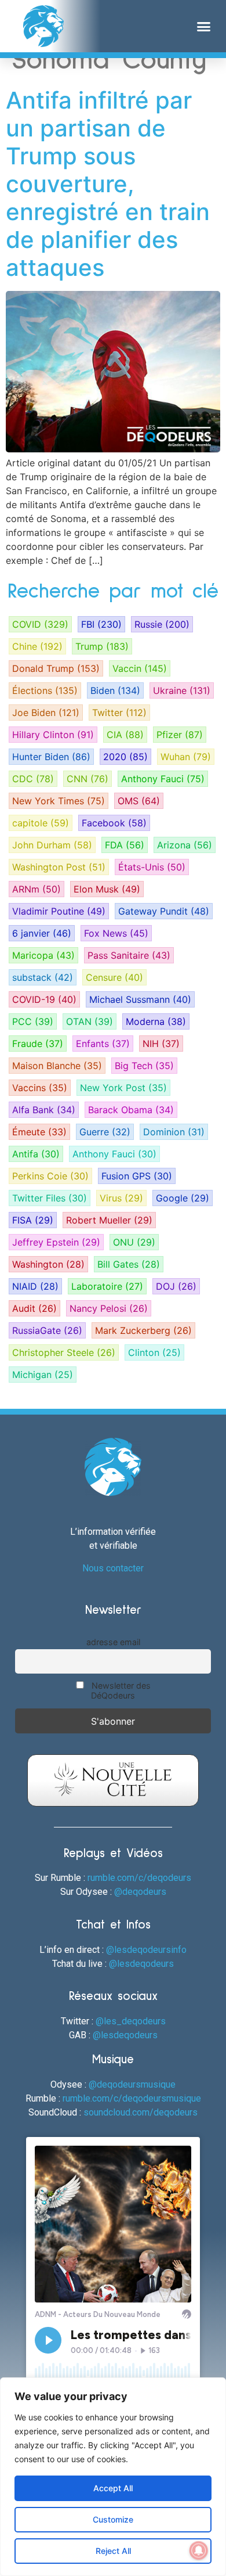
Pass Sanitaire (129, 955)
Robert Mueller (109, 1220)
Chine (37, 646)
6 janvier (42, 933)
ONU (134, 1242)
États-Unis (152, 867)
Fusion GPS (137, 1176)
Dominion (174, 1132)
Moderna (156, 1021)
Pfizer (180, 735)
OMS (139, 801)
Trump (102, 646)
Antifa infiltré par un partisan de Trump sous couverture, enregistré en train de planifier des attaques (108, 184)
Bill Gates (129, 1264)
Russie (162, 624)
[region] (113, 2477)
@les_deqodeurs (131, 2021)
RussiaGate (47, 1330)
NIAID (35, 1286)
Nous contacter (113, 1568)
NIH (161, 1044)
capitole (41, 823)
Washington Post (59, 867)
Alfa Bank (44, 1110)
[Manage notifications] (199, 2550)
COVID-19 (44, 999)
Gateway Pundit (164, 911)
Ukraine (182, 690)
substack (43, 977)
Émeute (39, 1132)
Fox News (116, 933)
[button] (204, 26)
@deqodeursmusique (132, 2084)
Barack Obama (131, 1110)
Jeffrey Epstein (56, 1242)
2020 (125, 757)
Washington (48, 1264)
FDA (125, 845)
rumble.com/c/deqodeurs (139, 1878)
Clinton (154, 1352)
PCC (33, 1021)
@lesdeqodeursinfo (146, 1950)
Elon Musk (107, 889)
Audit (34, 1308)
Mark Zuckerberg (143, 1330)
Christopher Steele (64, 1352)
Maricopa (43, 955)
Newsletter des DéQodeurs (120, 1690)
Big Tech (144, 1066)
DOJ (176, 1286)
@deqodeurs (140, 1892)
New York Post (123, 1088)
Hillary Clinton (53, 735)
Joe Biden (46, 713)
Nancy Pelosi (109, 1308)
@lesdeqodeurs (141, 1964)
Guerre (105, 1132)
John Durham (52, 845)
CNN (88, 779)
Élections (45, 690)
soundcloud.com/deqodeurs (141, 2112)
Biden (115, 690)
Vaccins (40, 1088)
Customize (113, 2519)
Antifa (36, 1154)
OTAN (90, 1021)
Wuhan (186, 757)
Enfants (103, 1044)
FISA (33, 1220)
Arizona (185, 845)
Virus (121, 1198)
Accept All (113, 2488)
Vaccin (140, 668)
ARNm (37, 889)
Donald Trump (56, 668)
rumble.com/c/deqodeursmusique (132, 2098)
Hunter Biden (51, 757)
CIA (125, 735)
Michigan (43, 1375)
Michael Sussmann (140, 999)
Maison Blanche (57, 1066)
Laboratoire (107, 1286)
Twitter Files (50, 1198)
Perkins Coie (50, 1176)
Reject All (113, 2551)
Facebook (114, 823)
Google (183, 1198)
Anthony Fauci (163, 779)
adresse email (113, 1642)
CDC (33, 779)
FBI (101, 624)
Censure (114, 977)
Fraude (38, 1044)
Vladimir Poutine (59, 911)
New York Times (59, 801)
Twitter (119, 713)
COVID (40, 624)
